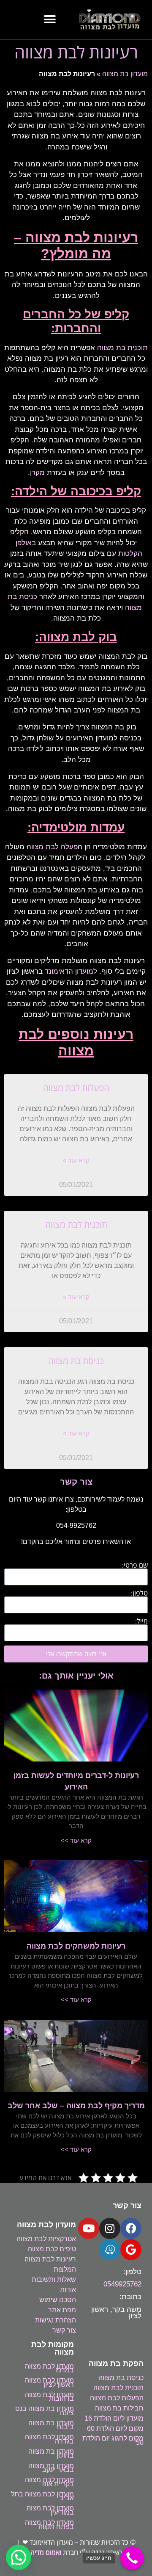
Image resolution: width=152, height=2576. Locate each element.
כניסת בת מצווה (76, 1361)
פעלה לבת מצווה (51, 847)
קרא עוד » (76, 1160)
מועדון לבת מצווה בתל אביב (42, 2496)
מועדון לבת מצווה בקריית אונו (49, 2482)
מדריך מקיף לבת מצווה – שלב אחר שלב (76, 2106)
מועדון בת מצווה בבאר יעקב (51, 2468)
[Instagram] (110, 2228)
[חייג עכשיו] (132, 2558)
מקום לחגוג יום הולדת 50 (113, 2440)
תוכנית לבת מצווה (76, 1224)
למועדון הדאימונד (71, 971)
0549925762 (122, 2284)
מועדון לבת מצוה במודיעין (50, 2510)
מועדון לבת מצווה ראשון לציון (49, 2382)
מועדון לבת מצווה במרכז (49, 2368)
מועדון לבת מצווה (46, 2225)
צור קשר (64, 2330)
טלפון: (139, 1593)
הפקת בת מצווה (116, 2363)
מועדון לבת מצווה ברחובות (49, 2397)
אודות (68, 2290)
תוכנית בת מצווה (122, 348)
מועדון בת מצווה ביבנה (51, 2425)
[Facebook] (131, 2228)
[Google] (131, 2250)
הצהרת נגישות (56, 2320)
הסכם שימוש (58, 2300)
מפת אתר (62, 2310)
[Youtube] (89, 2228)
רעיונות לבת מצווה (50, 2259)
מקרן (37, 473)
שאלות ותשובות (54, 2279)
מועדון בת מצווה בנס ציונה (45, 2411)
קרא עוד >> (76, 1840)
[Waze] (110, 2250)
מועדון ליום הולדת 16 (114, 2418)
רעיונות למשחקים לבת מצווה (76, 1946)
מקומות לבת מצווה (53, 2348)
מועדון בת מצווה (125, 74)
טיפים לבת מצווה (52, 2249)
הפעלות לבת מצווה (76, 1088)
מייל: (141, 1621)
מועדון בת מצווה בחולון (51, 2453)
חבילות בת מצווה (119, 2408)
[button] (50, 20)
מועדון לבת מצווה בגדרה (49, 2439)
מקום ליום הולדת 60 (115, 2428)
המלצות (65, 2269)
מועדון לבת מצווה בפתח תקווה (49, 2525)
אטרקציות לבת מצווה (46, 2239)
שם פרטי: (135, 1565)
